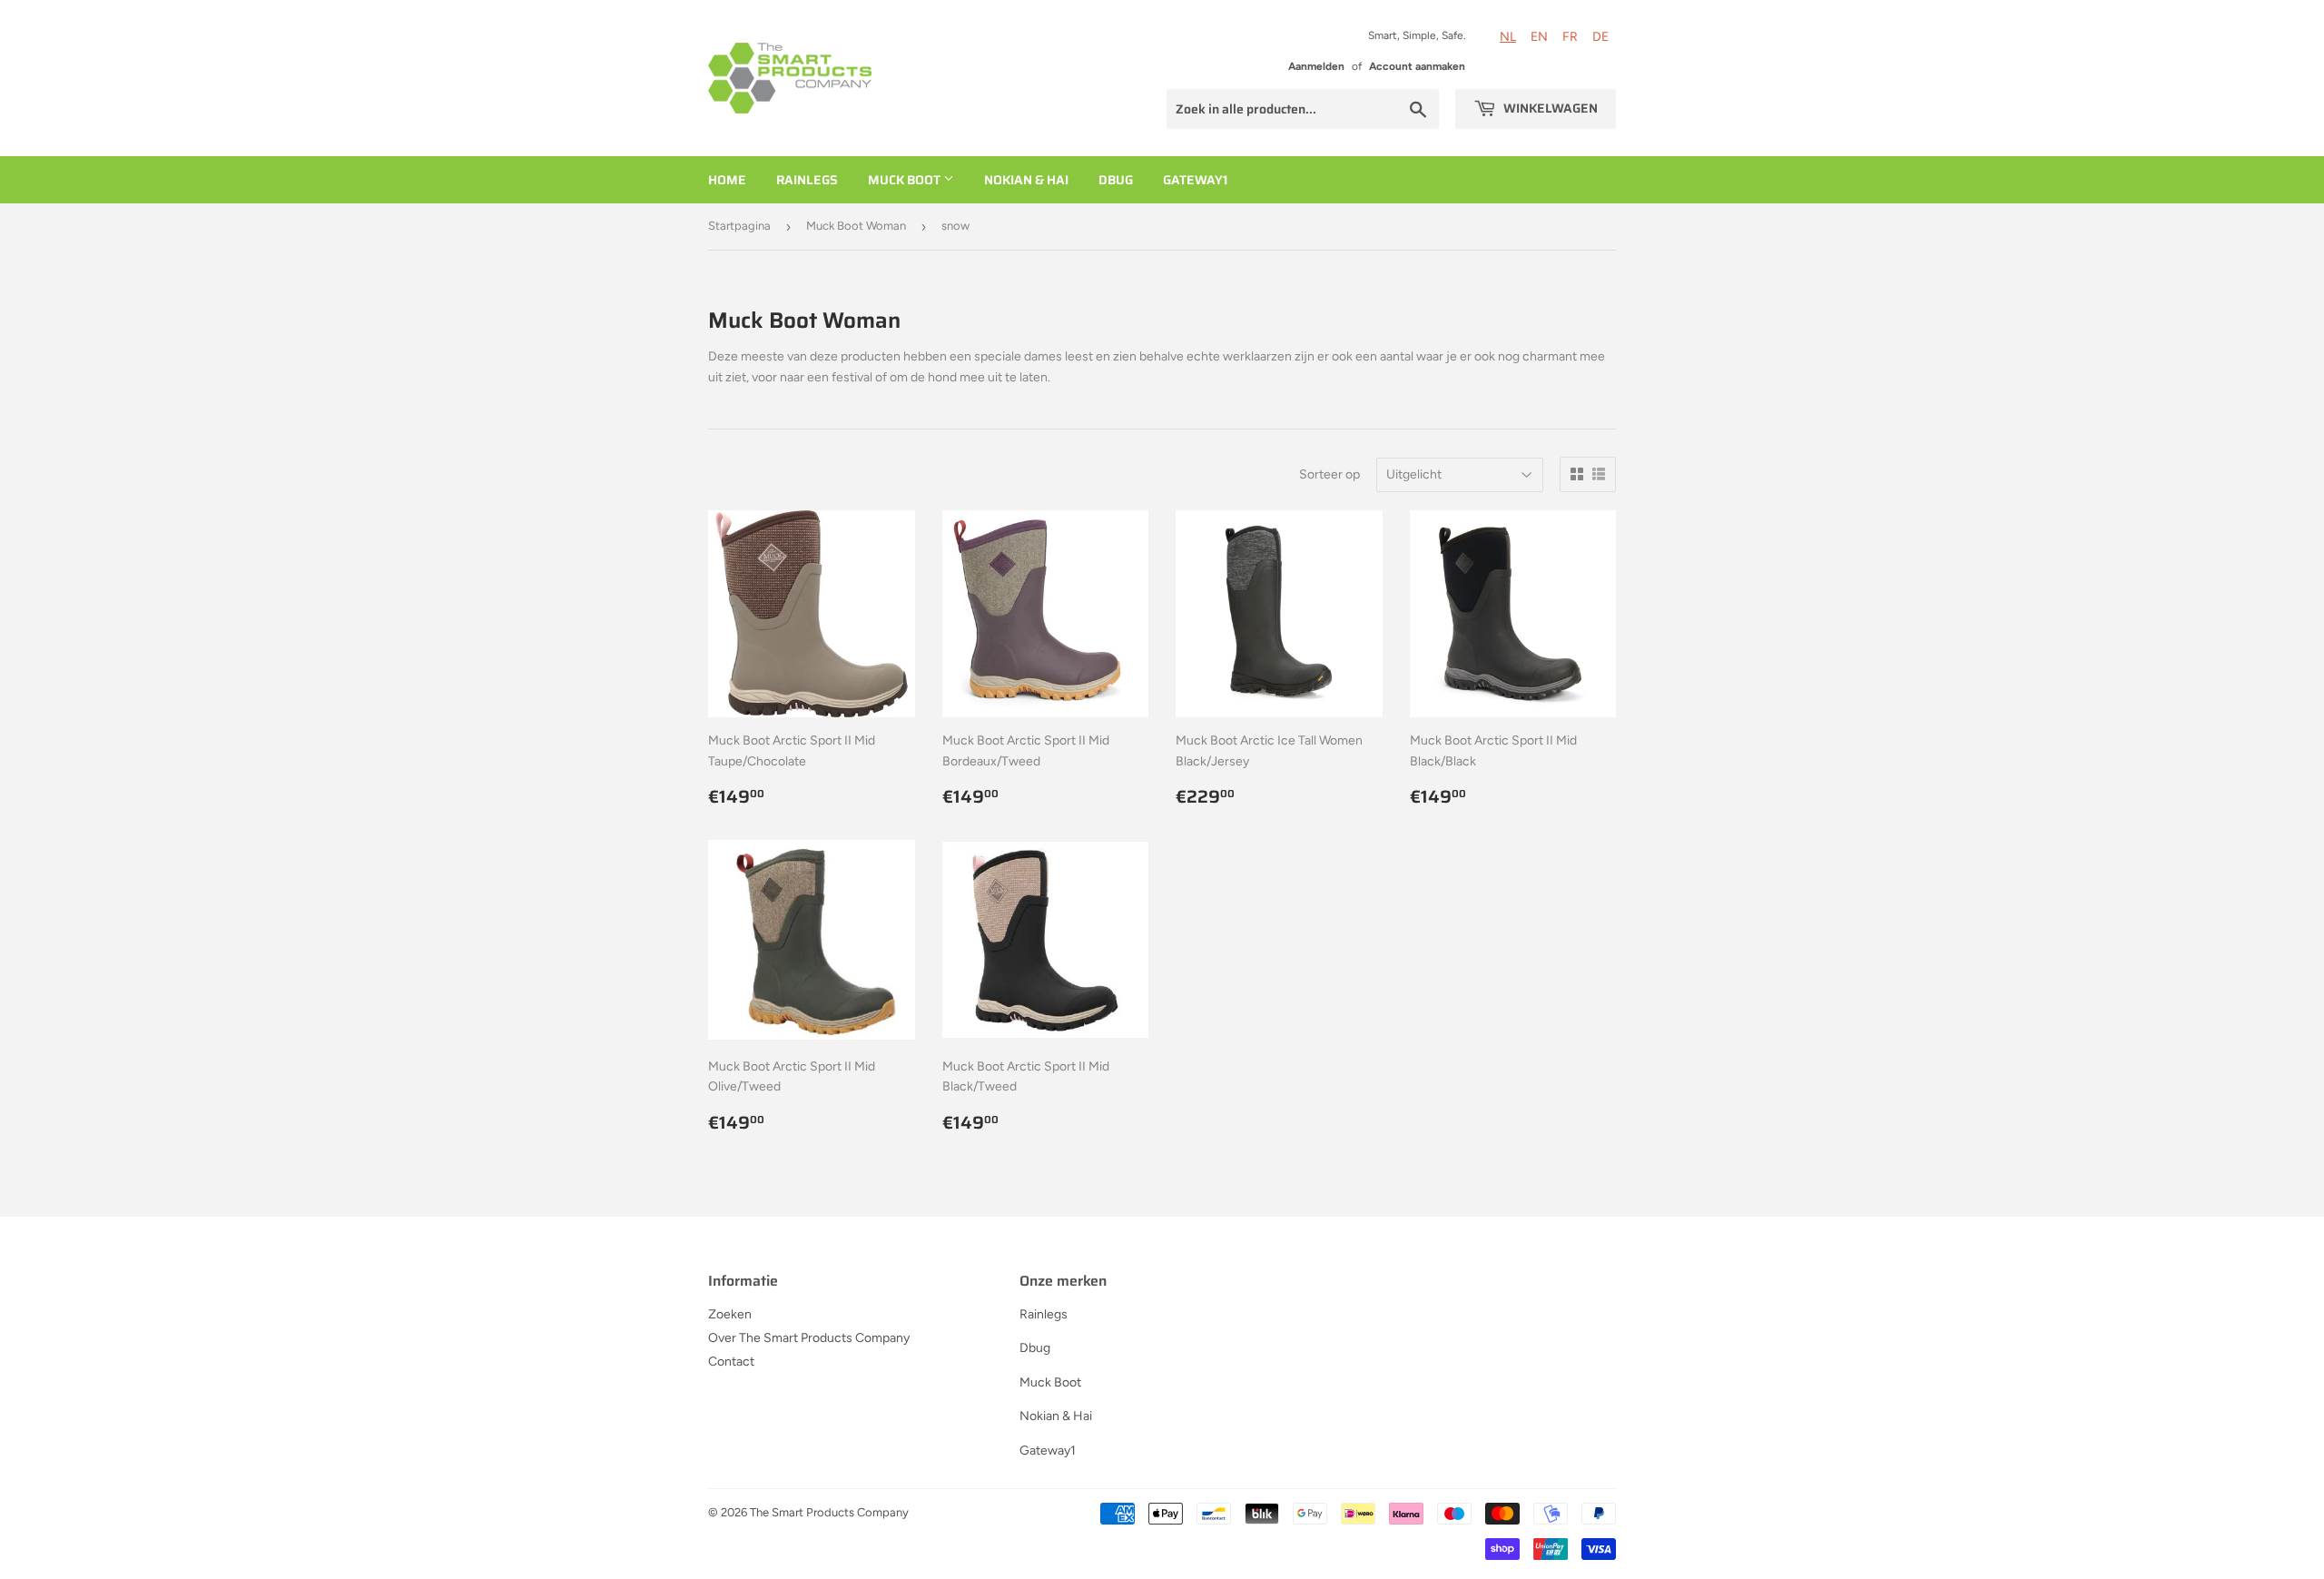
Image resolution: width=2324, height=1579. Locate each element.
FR (1570, 37)
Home (727, 180)
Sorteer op (1329, 474)
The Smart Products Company (829, 1512)
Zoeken (730, 1314)
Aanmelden (1316, 66)
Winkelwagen (1549, 108)
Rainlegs (807, 180)
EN (1539, 37)
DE (1600, 37)
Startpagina (739, 226)
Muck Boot (906, 180)
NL (1508, 37)
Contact (731, 1362)
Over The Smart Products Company (809, 1338)
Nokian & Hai (1026, 180)
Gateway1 (1195, 180)
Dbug (1116, 180)
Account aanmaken (1417, 66)
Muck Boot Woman (856, 226)
